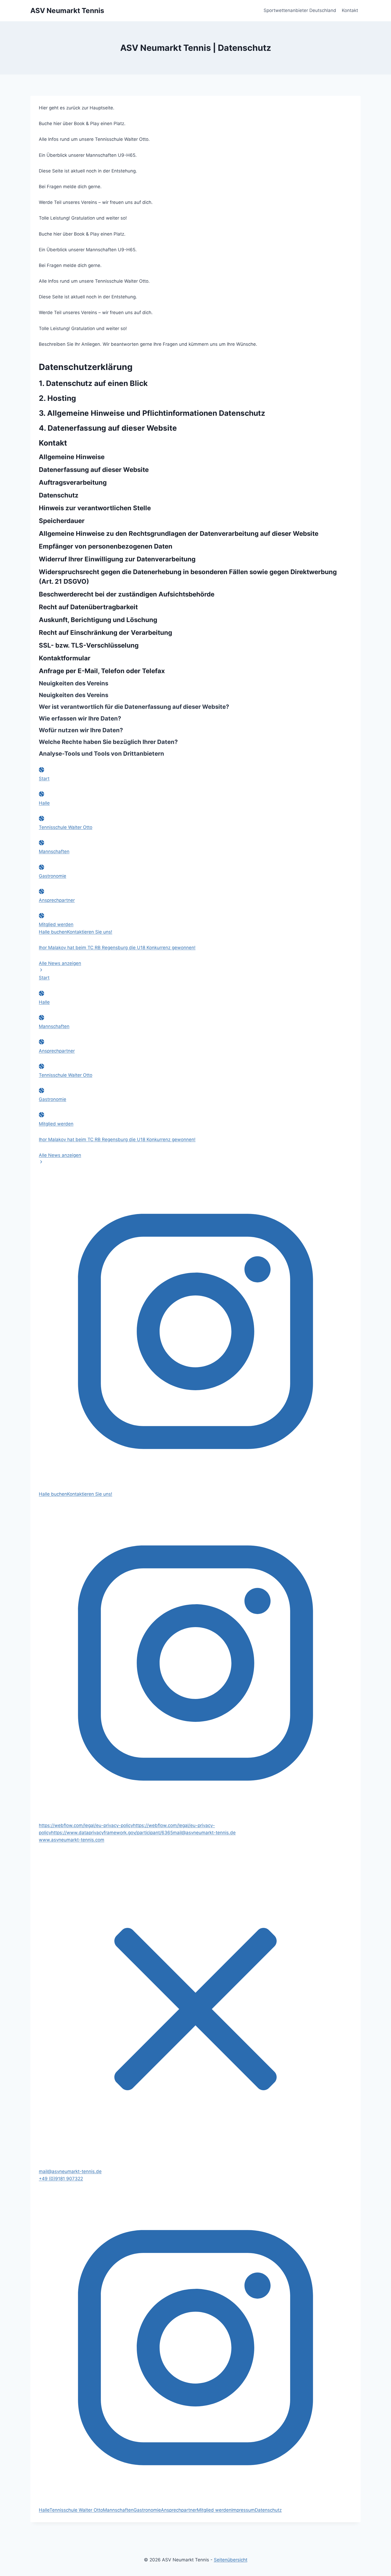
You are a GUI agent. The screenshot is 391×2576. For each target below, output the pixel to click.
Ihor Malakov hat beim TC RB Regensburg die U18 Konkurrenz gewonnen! (117, 948)
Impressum (243, 2510)
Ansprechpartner (57, 900)
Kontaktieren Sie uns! (90, 932)
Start (44, 779)
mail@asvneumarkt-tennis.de (70, 2171)
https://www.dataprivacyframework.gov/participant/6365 (112, 1833)
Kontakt (350, 10)
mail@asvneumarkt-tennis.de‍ (204, 1833)
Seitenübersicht (231, 2560)
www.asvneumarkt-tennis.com (72, 1840)
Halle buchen (53, 932)
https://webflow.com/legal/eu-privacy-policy (86, 1825)
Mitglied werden (56, 924)
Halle (44, 803)
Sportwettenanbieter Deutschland (300, 10)
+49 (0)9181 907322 (61, 2179)
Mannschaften (54, 851)
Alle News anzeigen (60, 963)
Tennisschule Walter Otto (66, 827)
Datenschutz (268, 2510)
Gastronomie (53, 876)
